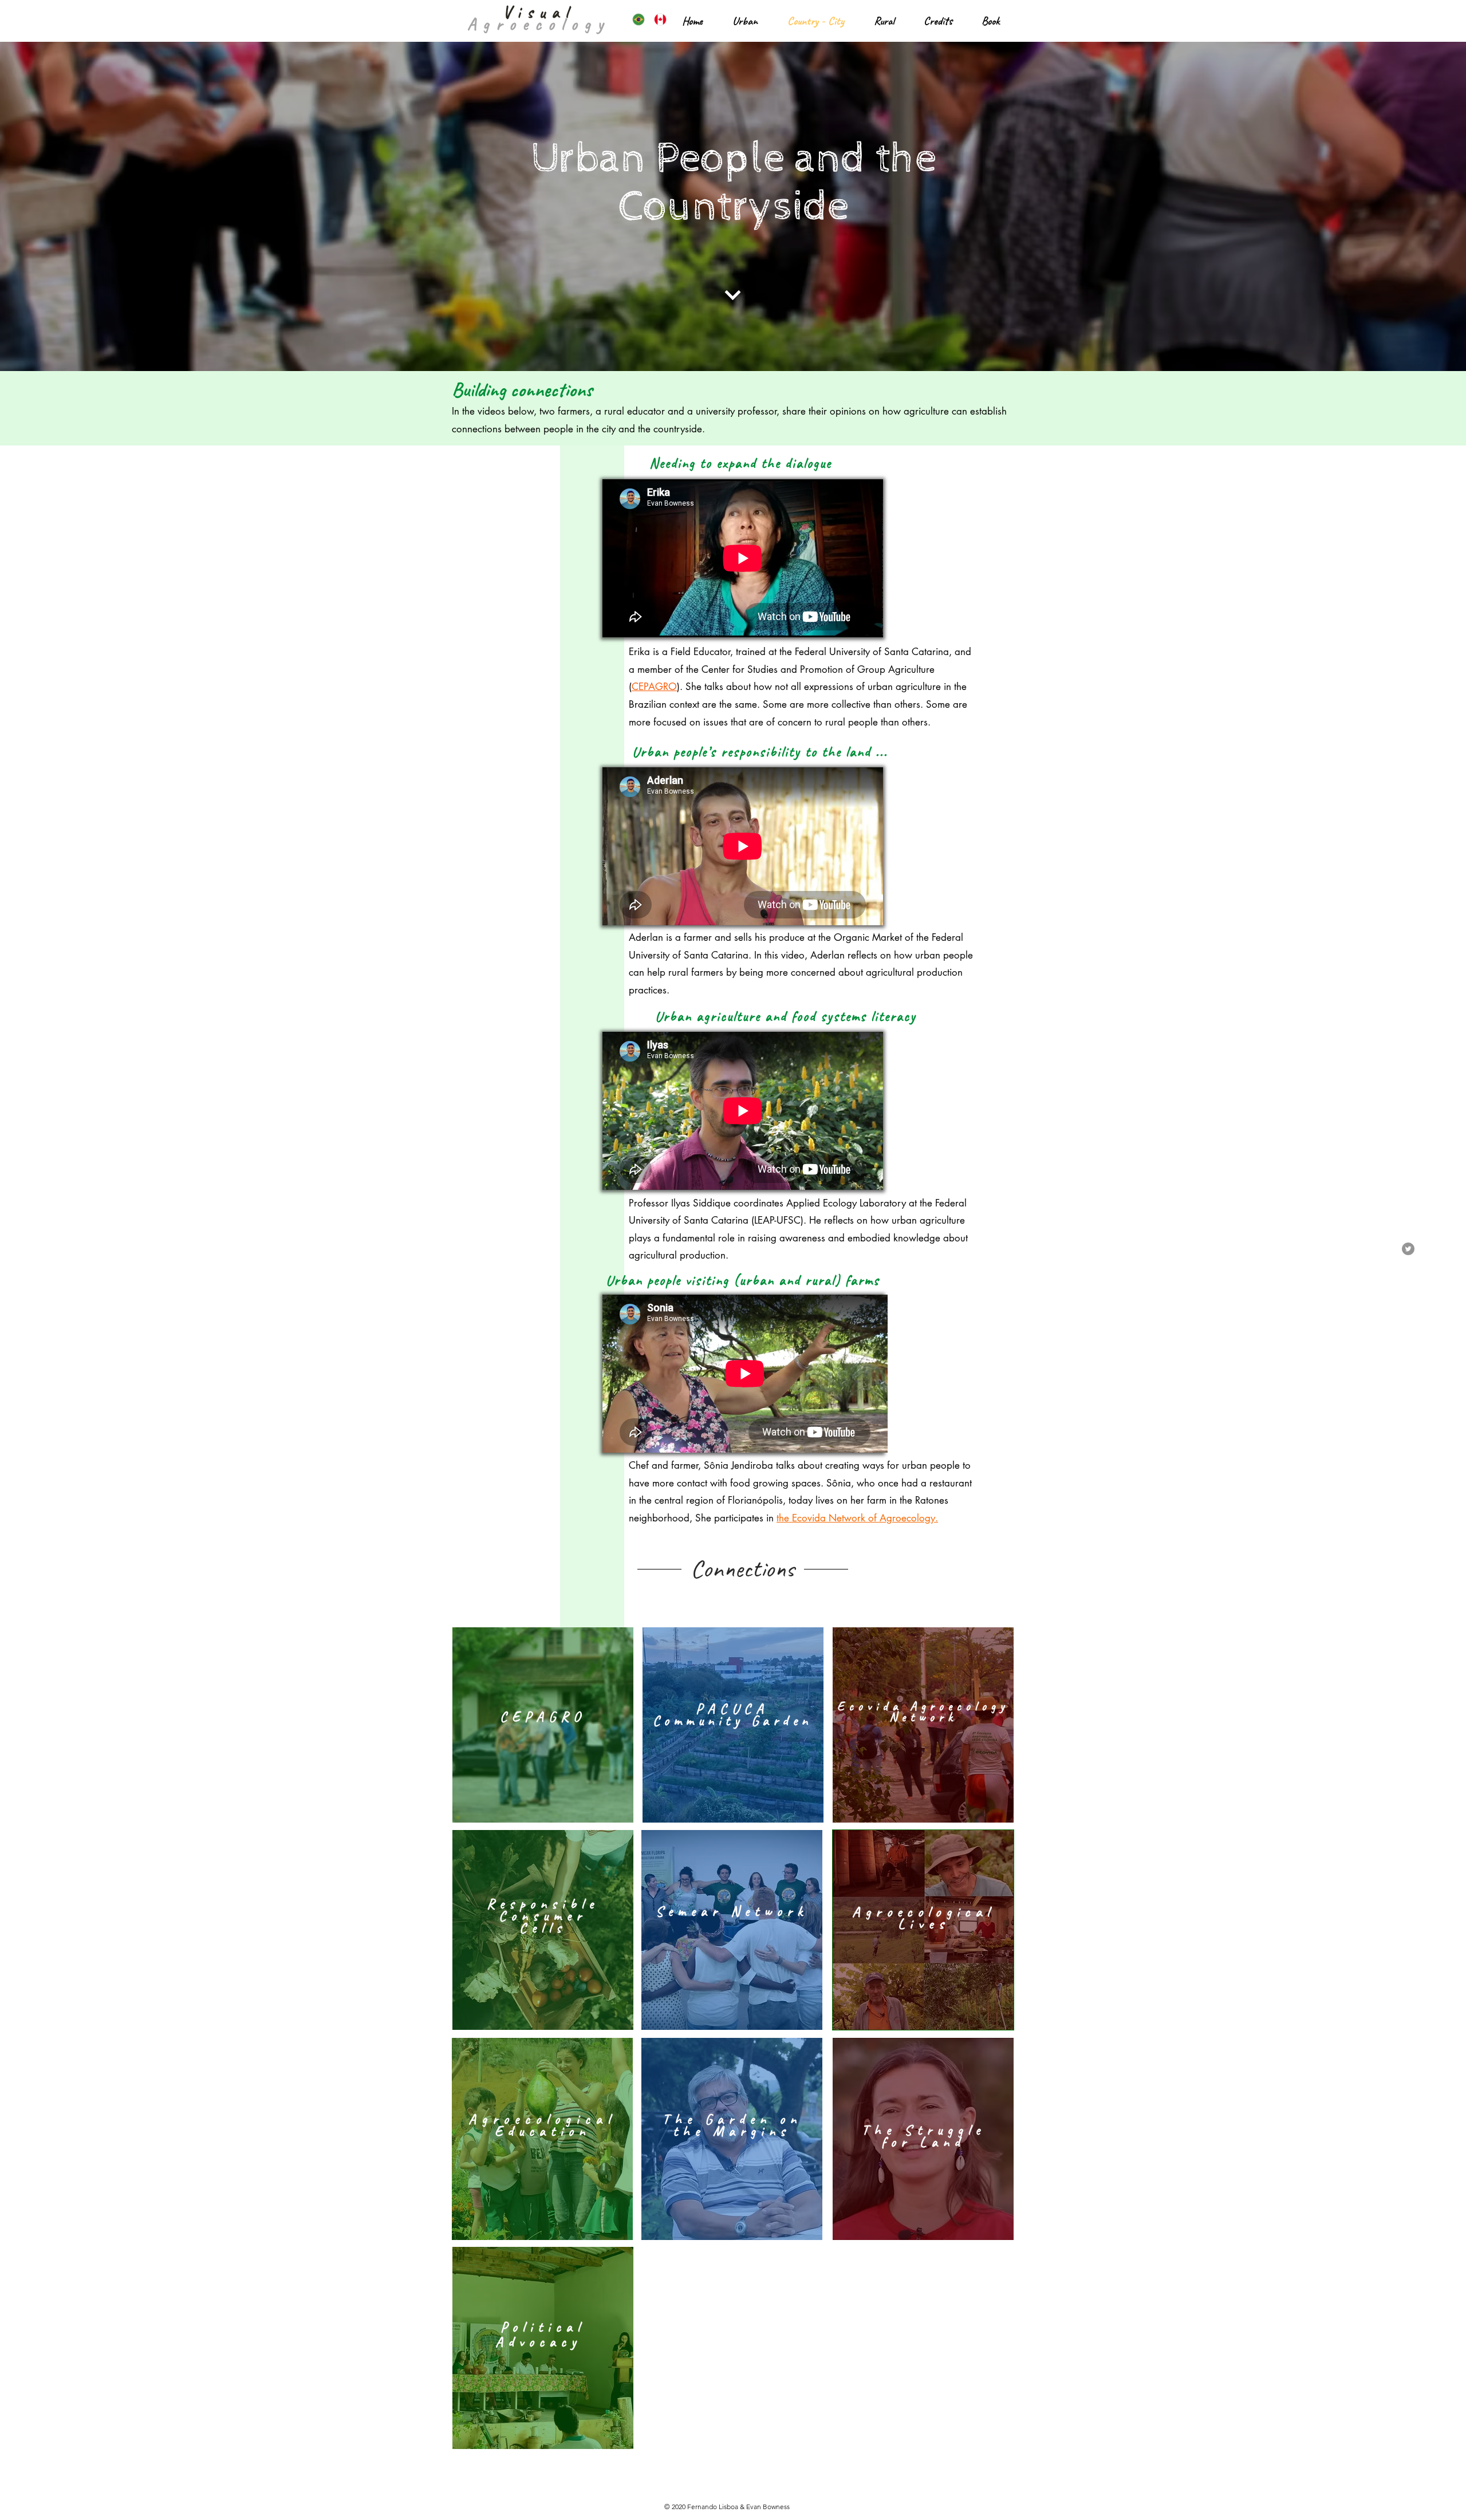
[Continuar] (733, 295)
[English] (656, 19)
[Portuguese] (635, 19)
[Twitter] (1408, 1249)
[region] (543, 1725)
